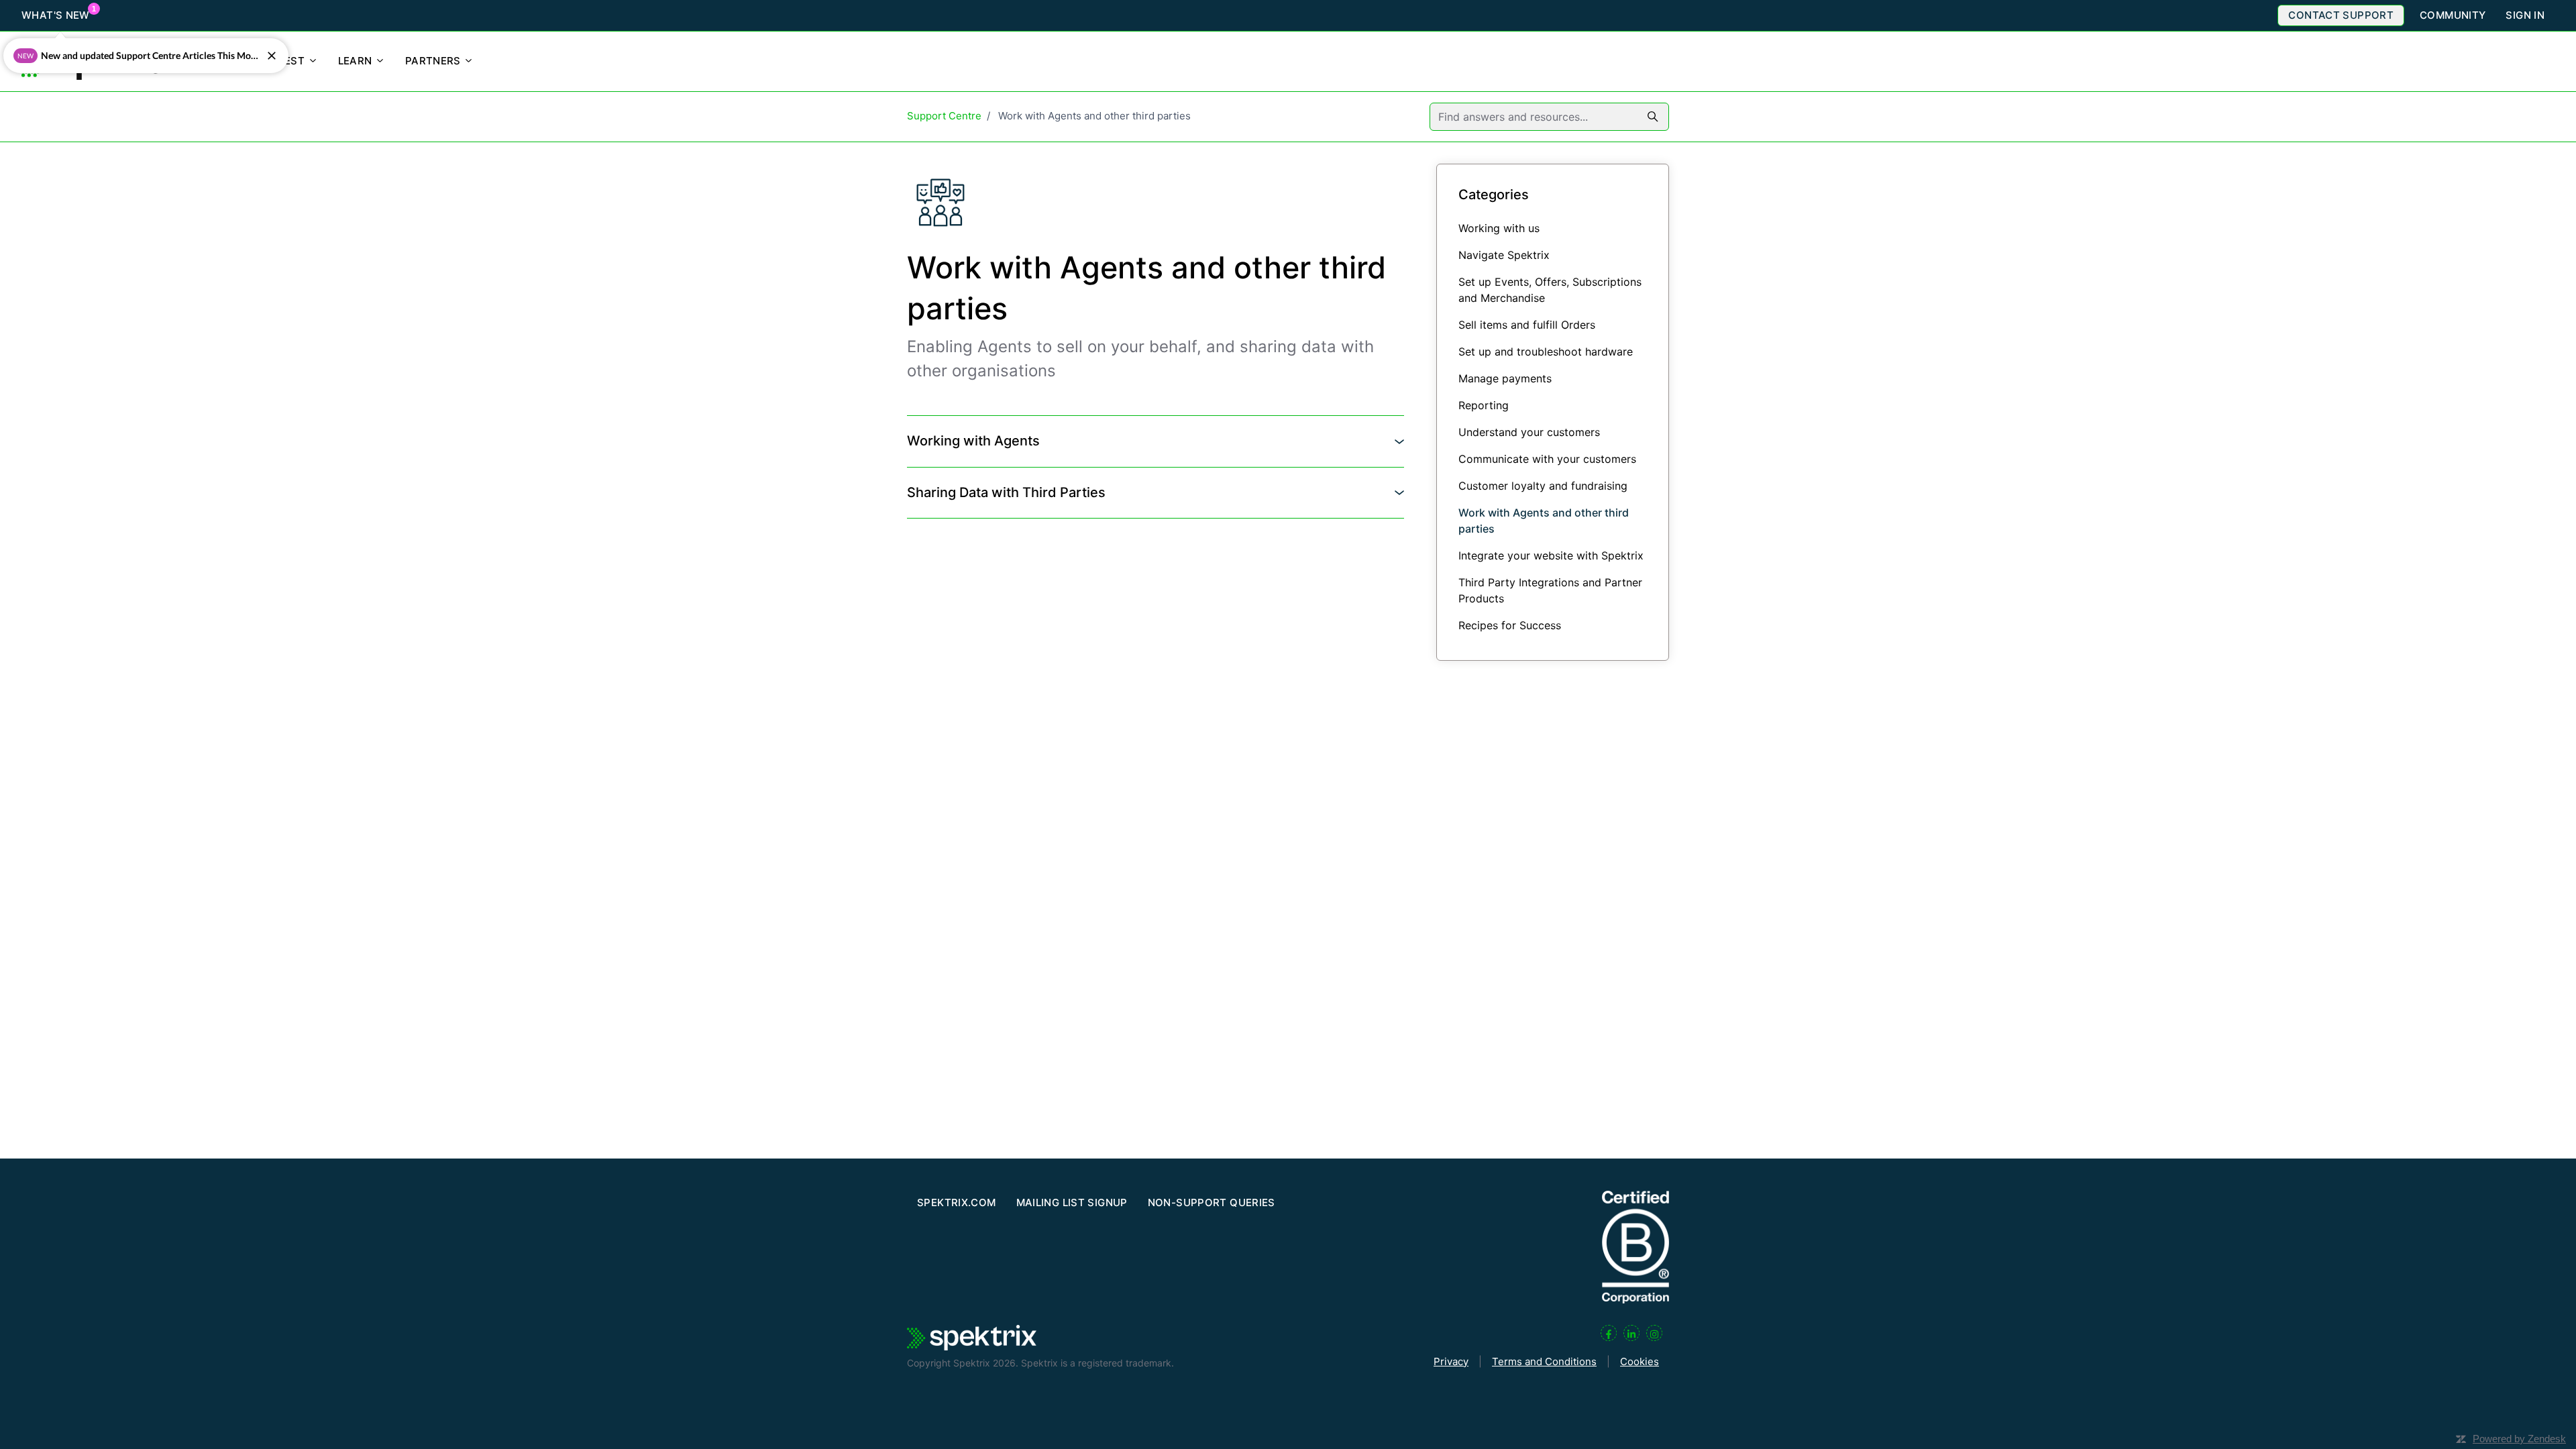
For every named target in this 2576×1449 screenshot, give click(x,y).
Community (2453, 15)
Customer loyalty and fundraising (1543, 486)
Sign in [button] (2525, 15)
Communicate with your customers (1547, 459)
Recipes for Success (1510, 625)
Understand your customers (1529, 432)
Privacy (1451, 1361)
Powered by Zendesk (2519, 1439)
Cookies (1640, 1361)
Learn (357, 61)
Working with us (1499, 228)
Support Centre (944, 116)
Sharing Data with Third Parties (1006, 492)
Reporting (1484, 405)
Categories (1494, 195)
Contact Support (2341, 15)
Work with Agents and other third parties (1544, 521)
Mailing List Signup (1072, 1202)
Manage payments (1505, 378)
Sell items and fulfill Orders (1527, 325)
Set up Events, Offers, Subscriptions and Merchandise (1550, 290)
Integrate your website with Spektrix (1551, 555)
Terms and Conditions (1544, 1361)
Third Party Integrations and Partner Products (1550, 590)
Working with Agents (973, 441)
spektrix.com (957, 1202)
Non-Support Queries (1212, 1202)
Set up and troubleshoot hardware (1546, 352)
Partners (434, 61)
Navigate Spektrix (1504, 255)
